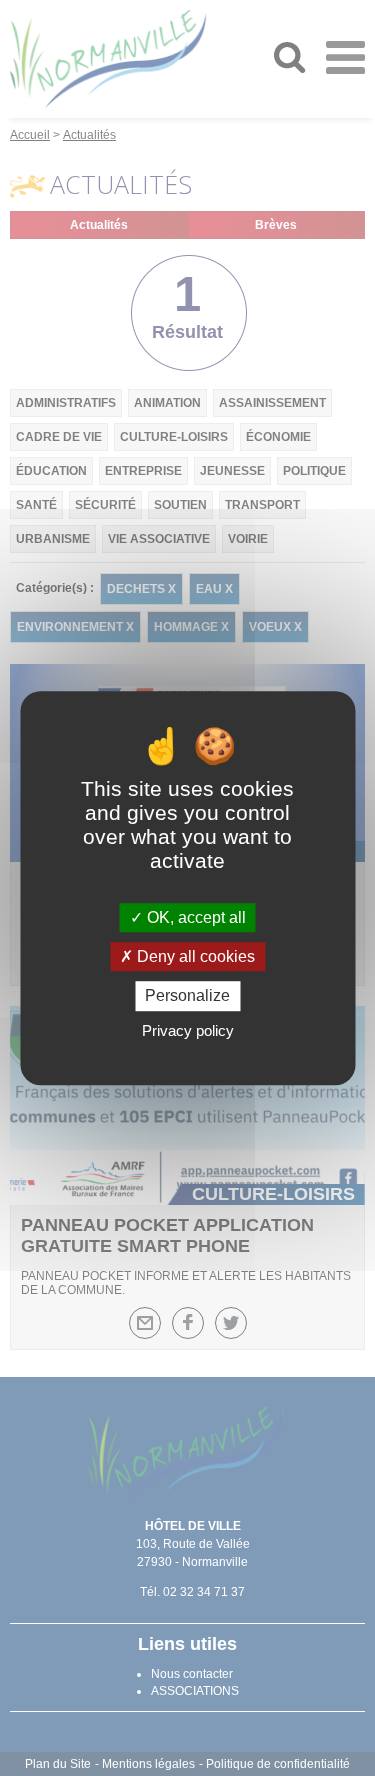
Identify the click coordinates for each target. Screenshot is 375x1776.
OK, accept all (194, 917)
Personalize (187, 996)
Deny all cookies (194, 956)
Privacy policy (188, 1030)
